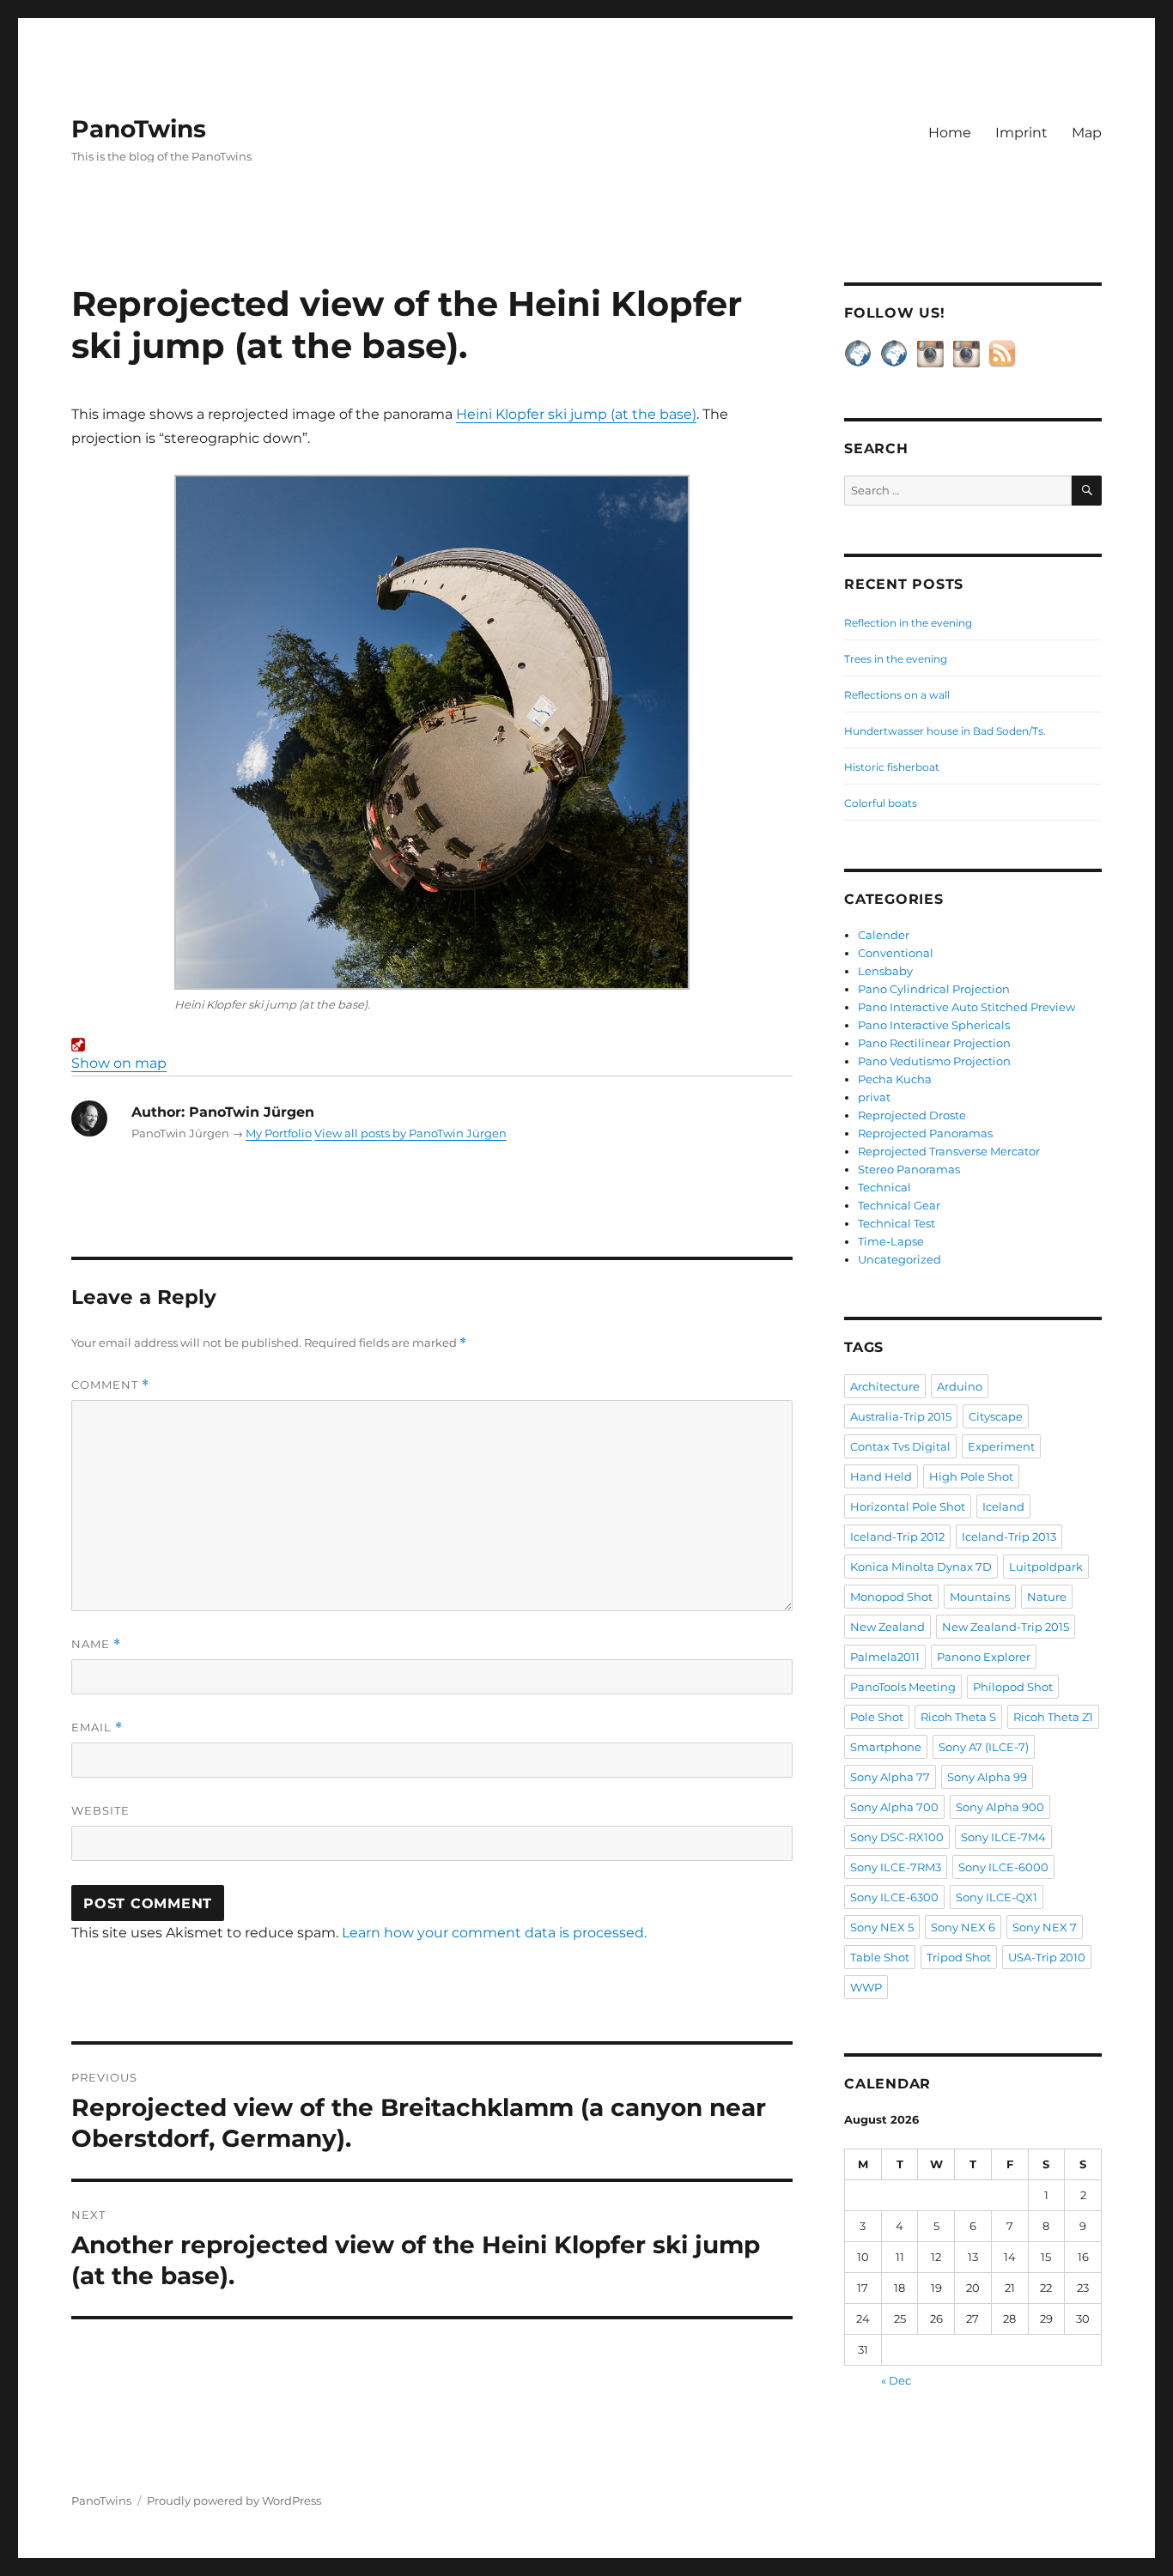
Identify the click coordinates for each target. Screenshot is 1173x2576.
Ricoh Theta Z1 (1053, 1717)
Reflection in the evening (908, 623)
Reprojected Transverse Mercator (949, 1151)
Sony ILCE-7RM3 (896, 1867)
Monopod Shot (891, 1597)
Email (97, 1727)
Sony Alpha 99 (987, 1777)
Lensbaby (885, 971)
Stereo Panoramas (909, 1169)
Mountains (980, 1597)
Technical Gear (899, 1205)
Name (96, 1644)
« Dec (896, 2380)
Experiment (1001, 1446)
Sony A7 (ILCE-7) (984, 1747)
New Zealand (887, 1627)
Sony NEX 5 (882, 1927)
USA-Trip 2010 (1047, 1957)
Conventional (896, 953)
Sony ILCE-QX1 (997, 1897)
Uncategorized (900, 1259)
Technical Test (896, 1223)
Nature (1047, 1597)
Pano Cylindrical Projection (934, 989)
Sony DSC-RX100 (897, 1837)
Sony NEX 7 (1045, 1927)
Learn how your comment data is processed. (494, 1933)
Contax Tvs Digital (900, 1446)
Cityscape (996, 1416)
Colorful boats (881, 803)
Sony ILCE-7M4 (1003, 1837)
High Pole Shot (971, 1476)
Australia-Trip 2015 (901, 1416)
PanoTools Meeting (903, 1687)
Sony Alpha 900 (1000, 1807)
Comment (110, 1385)
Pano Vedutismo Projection (934, 1061)
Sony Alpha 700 (894, 1807)
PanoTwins (139, 129)
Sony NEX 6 (963, 1927)
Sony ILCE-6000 (1003, 1867)
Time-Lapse (891, 1241)
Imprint (1021, 133)
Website (100, 1810)
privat (874, 1097)
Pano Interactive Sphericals (934, 1025)
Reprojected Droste (912, 1115)
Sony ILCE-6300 (894, 1897)
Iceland (1003, 1506)
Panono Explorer (984, 1657)
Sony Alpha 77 (890, 1777)
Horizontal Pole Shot (908, 1506)
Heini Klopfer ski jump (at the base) (576, 414)
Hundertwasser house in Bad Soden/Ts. (945, 731)
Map (1087, 133)
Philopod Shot (1013, 1687)
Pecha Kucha (895, 1079)
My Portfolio (279, 1133)
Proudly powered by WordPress (234, 2500)
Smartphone (886, 1747)
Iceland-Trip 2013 (1009, 1537)
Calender (884, 935)
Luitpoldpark (1046, 1567)
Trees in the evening (896, 659)
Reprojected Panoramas (925, 1133)
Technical (884, 1187)
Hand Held (881, 1476)
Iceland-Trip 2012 (897, 1537)
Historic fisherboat (892, 767)
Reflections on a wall (897, 695)
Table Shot (880, 1957)
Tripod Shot (959, 1957)
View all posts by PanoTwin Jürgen (410, 1133)
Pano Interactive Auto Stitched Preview (966, 1007)
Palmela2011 (885, 1657)
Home (950, 133)
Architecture (885, 1386)
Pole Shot (877, 1717)
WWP (866, 1987)
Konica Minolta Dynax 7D (921, 1567)
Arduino (960, 1386)
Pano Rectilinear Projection (934, 1043)
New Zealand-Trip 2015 (1006, 1627)
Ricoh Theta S (958, 1717)
